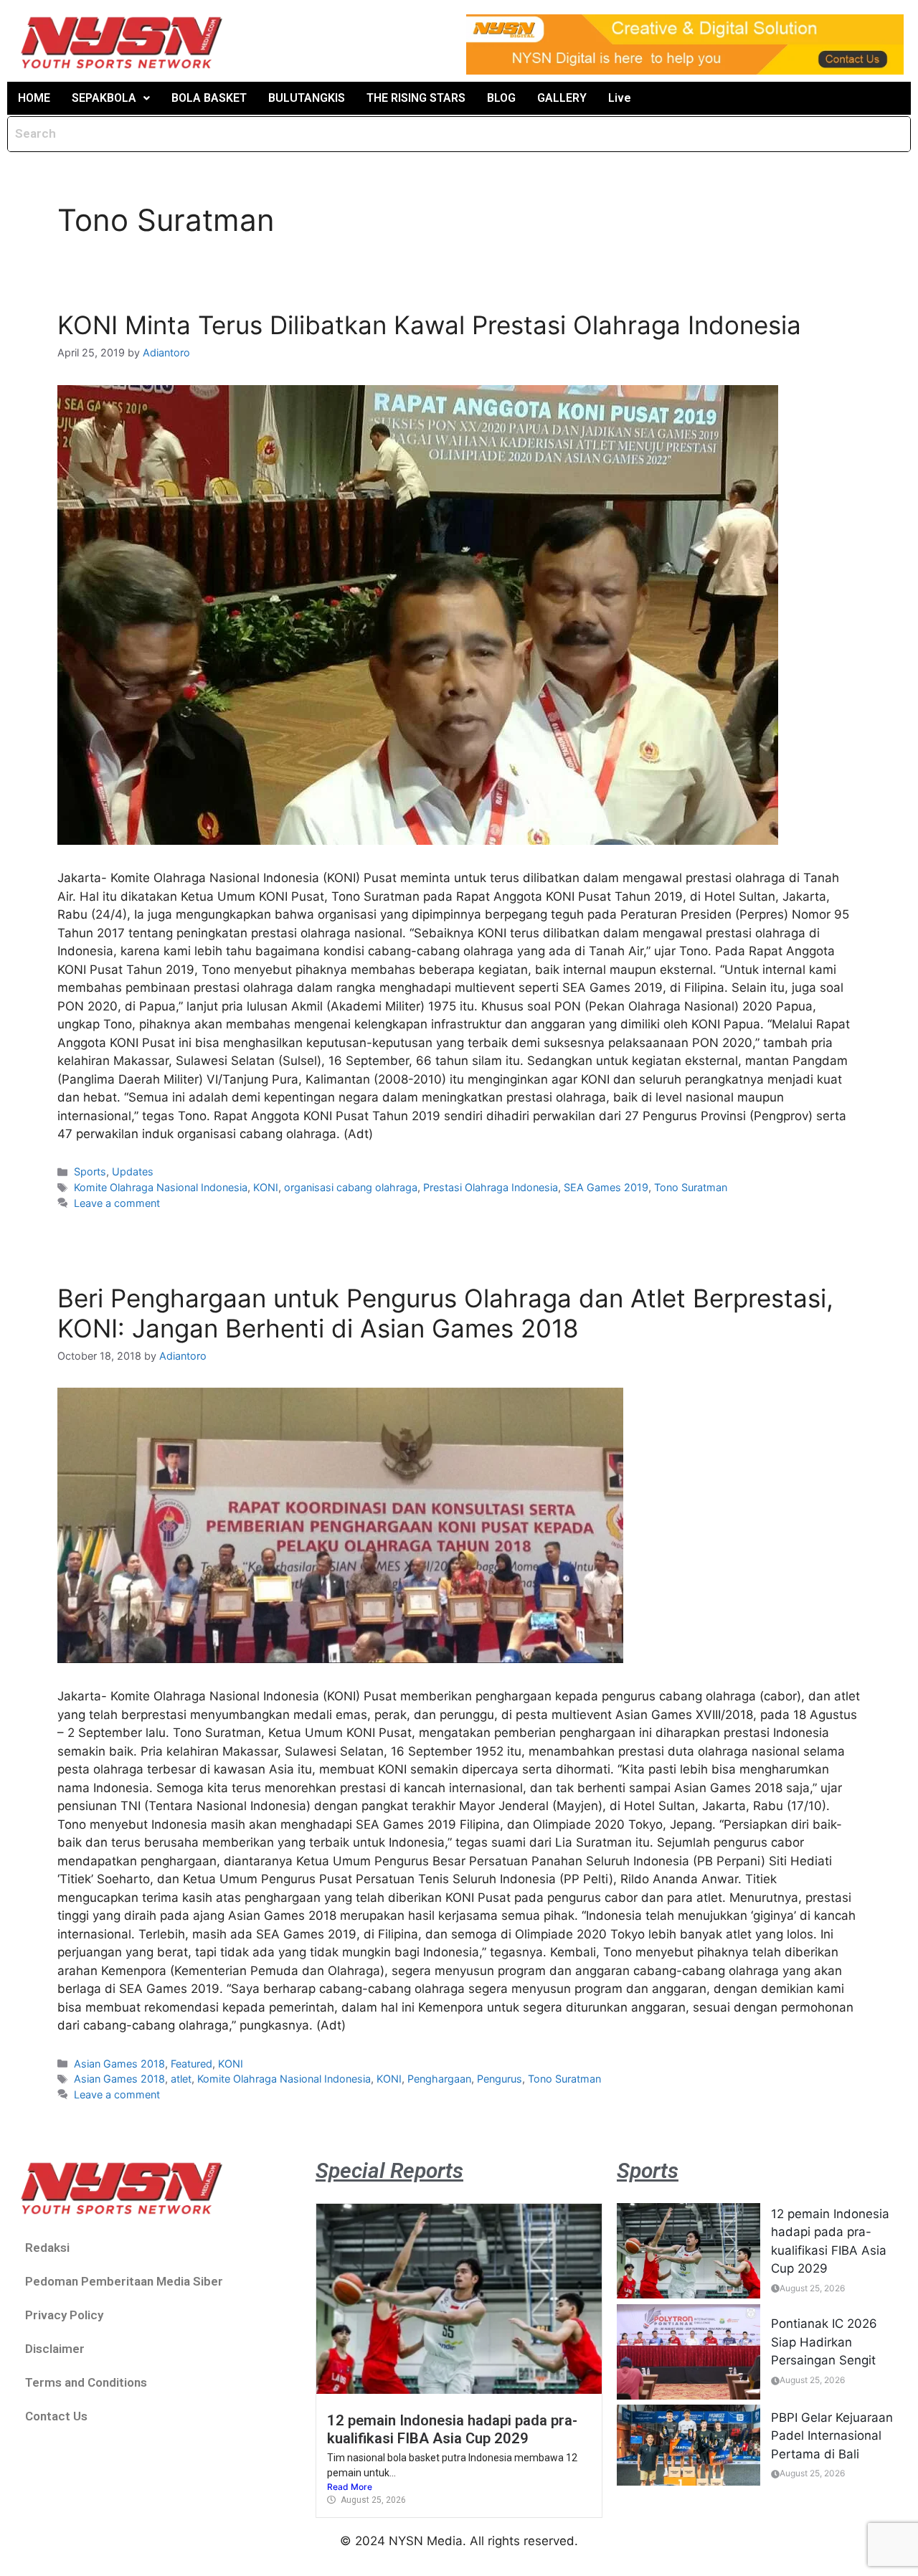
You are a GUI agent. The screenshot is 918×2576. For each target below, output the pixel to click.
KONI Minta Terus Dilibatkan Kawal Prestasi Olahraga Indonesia (429, 325)
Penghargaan (439, 2079)
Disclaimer (55, 2349)
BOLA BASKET (209, 98)
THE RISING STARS (416, 98)
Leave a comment (117, 1203)
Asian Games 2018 (119, 2064)
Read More (350, 2487)
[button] (111, 98)
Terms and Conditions (86, 2382)
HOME (34, 98)
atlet (181, 2079)
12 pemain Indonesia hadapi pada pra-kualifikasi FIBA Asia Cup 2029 (452, 2429)
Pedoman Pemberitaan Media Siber (124, 2281)
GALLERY (562, 98)
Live (620, 98)
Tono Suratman (691, 1187)
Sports (90, 1171)
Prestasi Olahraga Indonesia (491, 1187)
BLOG (501, 98)
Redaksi (47, 2248)
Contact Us (56, 2416)
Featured (191, 2064)
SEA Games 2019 (606, 1187)
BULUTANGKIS (307, 98)
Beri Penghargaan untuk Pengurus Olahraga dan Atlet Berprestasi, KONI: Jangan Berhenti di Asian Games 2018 (445, 1313)
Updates (133, 1171)
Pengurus (500, 2079)
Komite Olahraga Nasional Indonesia (161, 1187)
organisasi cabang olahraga (351, 1187)
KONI (266, 1187)
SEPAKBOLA (104, 98)
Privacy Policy (64, 2315)
